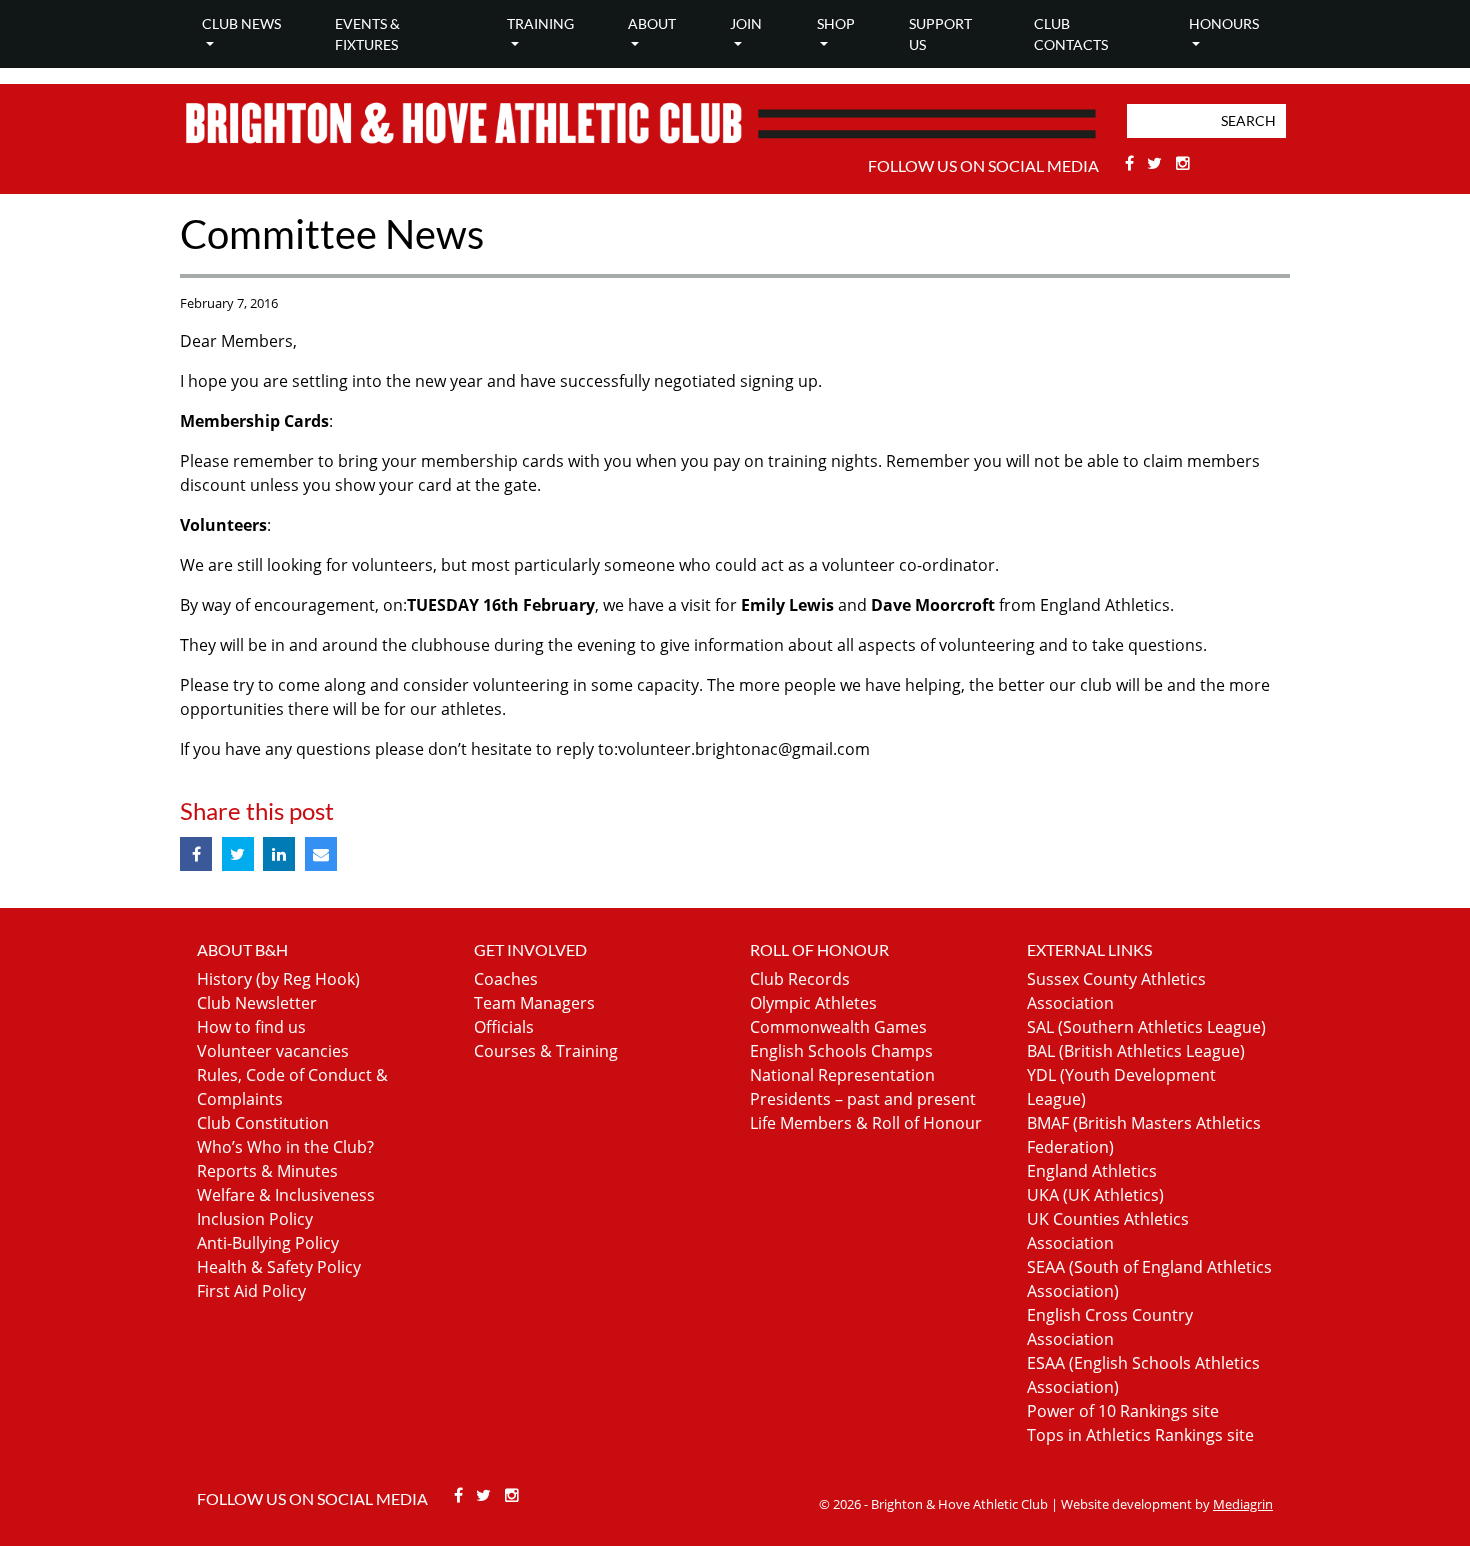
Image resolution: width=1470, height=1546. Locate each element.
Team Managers (534, 1003)
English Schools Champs (841, 1051)
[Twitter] (1157, 163)
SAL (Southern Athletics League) (1146, 1027)
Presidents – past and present (863, 1099)
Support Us (940, 34)
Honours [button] (1224, 23)
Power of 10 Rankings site (1123, 1411)
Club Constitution (263, 1123)
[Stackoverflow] (1183, 163)
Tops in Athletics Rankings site (1140, 1435)
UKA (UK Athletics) (1095, 1195)
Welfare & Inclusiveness (286, 1195)
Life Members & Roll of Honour (866, 1123)
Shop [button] (836, 23)
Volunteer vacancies (273, 1051)
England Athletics (1092, 1171)
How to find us (251, 1027)
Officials (504, 1027)
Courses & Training (546, 1051)
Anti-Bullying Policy (268, 1243)
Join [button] (746, 23)
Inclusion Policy (255, 1219)
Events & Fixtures (367, 34)
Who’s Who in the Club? (285, 1147)
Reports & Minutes (267, 1171)
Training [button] (540, 23)
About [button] (652, 23)
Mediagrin (1243, 1504)
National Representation (842, 1075)
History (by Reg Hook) (278, 979)
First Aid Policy (251, 1291)
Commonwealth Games (838, 1027)
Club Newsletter (257, 1003)
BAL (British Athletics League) (1136, 1051)
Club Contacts (1071, 34)
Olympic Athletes (813, 1003)
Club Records (800, 979)
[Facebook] (1131, 163)
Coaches (506, 979)
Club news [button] (241, 23)
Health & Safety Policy (279, 1267)
